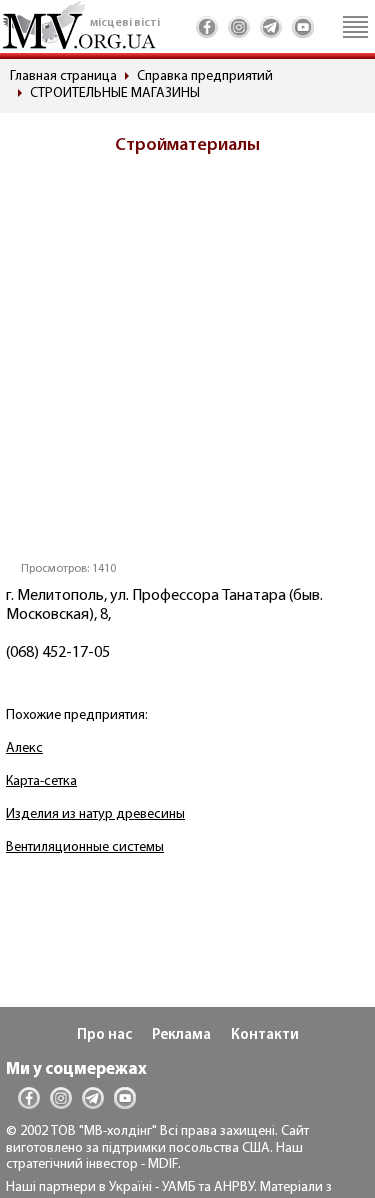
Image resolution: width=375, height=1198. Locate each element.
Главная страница (63, 76)
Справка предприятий (205, 76)
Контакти (265, 1035)
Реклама (181, 1035)
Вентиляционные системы (85, 847)
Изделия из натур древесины (95, 814)
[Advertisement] (187, 364)
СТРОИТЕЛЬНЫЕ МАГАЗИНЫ (115, 93)
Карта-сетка (41, 781)
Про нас (104, 1035)
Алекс (24, 748)
